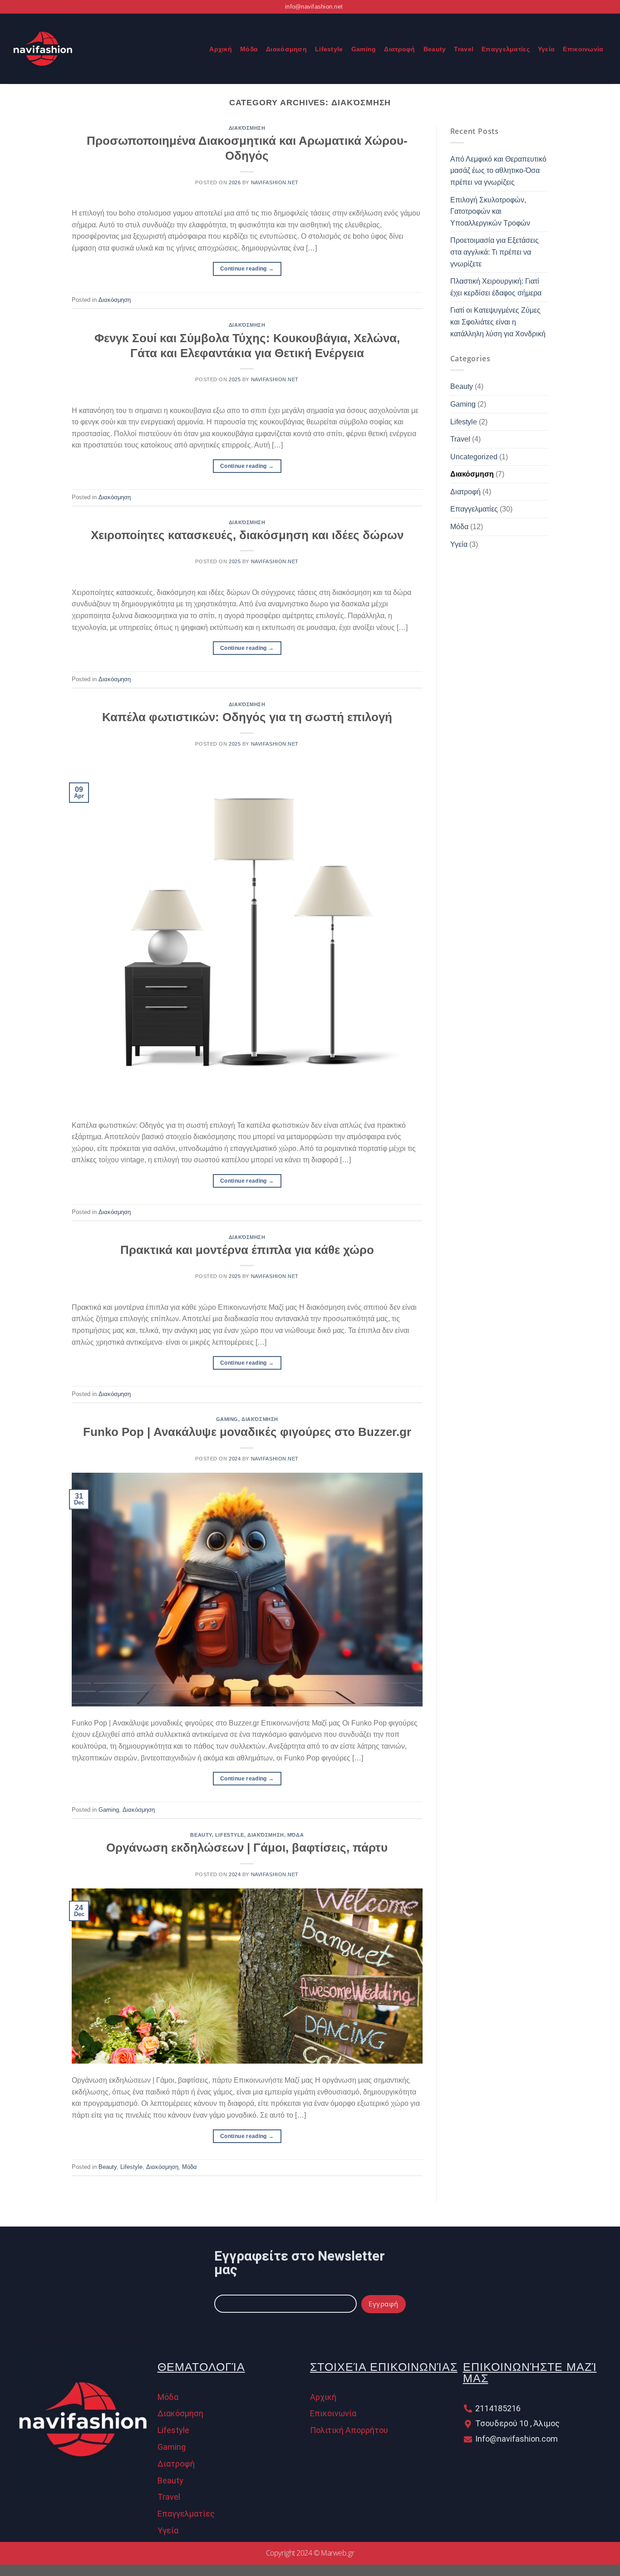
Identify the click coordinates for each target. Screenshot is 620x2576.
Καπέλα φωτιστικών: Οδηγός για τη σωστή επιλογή (247, 717)
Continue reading (247, 269)
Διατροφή (399, 49)
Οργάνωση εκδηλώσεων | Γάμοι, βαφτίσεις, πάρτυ (247, 1848)
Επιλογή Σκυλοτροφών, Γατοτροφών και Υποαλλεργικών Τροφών (490, 211)
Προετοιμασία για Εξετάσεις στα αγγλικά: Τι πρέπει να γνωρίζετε (495, 252)
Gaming (364, 49)
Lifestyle (329, 49)
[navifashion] (93, 49)
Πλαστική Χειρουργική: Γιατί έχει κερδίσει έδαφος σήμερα (496, 287)
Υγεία (546, 49)
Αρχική (221, 49)
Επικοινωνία (583, 49)
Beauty (435, 49)
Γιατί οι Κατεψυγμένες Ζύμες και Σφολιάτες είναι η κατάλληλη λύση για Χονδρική (498, 322)
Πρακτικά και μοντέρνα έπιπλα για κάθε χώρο (247, 1250)
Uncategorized (474, 457)
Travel (464, 49)
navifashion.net (275, 182)
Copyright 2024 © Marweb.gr (310, 2553)
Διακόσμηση (286, 49)
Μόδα (249, 49)
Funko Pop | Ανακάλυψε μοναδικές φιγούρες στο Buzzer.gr (247, 1432)
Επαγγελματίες (506, 49)
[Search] (197, 49)
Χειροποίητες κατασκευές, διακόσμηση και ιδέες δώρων (247, 535)
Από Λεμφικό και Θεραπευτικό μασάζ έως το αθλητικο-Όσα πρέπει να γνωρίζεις (498, 171)
